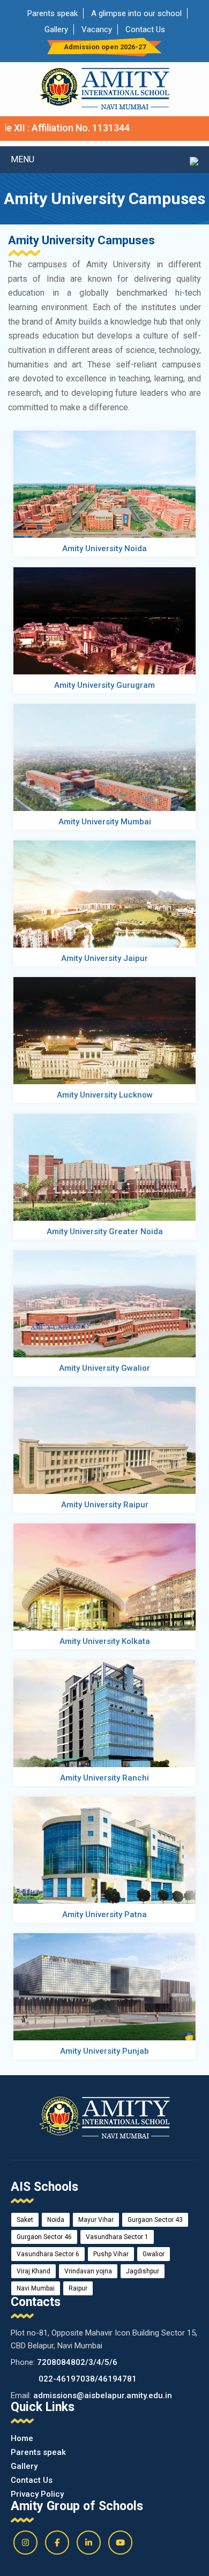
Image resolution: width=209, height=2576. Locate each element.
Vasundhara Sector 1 (117, 2237)
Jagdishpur (143, 2271)
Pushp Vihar (111, 2254)
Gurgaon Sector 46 (44, 2237)
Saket (25, 2220)
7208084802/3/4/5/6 (77, 2362)
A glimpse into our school (136, 13)
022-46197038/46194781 (88, 2379)
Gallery (56, 29)
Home (22, 2438)
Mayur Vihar (96, 2220)
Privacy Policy (37, 2494)
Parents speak (53, 13)
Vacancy (97, 29)
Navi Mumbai (36, 2288)
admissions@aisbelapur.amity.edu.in (103, 2395)
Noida (56, 2220)
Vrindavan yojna (88, 2271)
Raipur (78, 2288)
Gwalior (154, 2254)
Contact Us (145, 29)
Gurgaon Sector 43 (155, 2220)
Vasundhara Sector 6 (48, 2254)
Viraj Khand (33, 2271)
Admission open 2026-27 (105, 47)
